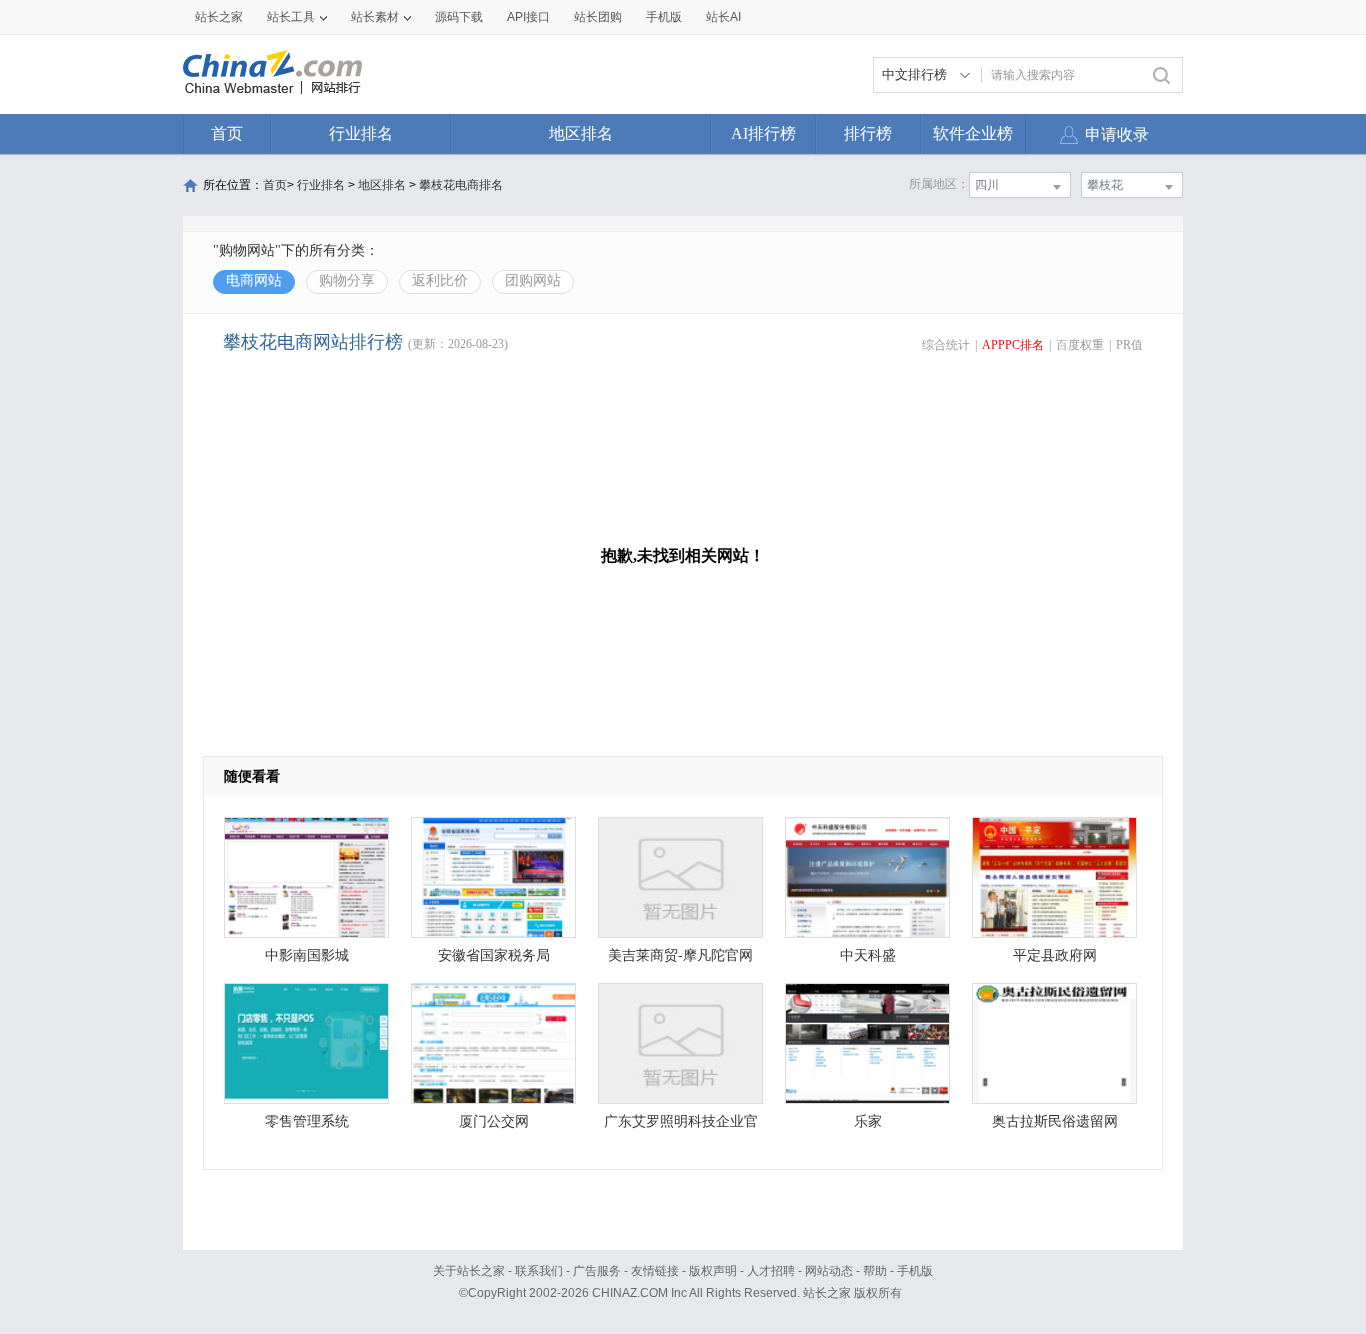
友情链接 (655, 1271)
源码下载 (459, 17)
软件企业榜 (973, 133)
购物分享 (347, 280)
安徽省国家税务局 (494, 955)
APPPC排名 (1013, 345)
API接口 (528, 17)
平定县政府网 (1055, 955)
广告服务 (597, 1271)
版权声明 (713, 1271)
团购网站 (533, 280)
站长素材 (375, 17)
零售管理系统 (307, 1121)
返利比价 (440, 280)
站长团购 (598, 17)
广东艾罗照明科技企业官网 (681, 1126)
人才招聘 (771, 1271)
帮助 (875, 1271)
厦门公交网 (494, 1121)
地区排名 (581, 133)
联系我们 (539, 1271)
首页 (227, 133)
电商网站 (254, 280)
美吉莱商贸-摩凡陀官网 (680, 955)
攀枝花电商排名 (461, 185)
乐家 (868, 1121)
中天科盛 (868, 955)
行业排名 (361, 133)
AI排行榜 (763, 133)
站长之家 (219, 17)
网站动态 (829, 1271)
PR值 (1129, 345)
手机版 (915, 1271)
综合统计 (946, 345)
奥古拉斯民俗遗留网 (1055, 1121)
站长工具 (291, 17)
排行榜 (868, 133)
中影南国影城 (307, 955)
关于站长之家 (469, 1271)
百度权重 (1080, 345)
